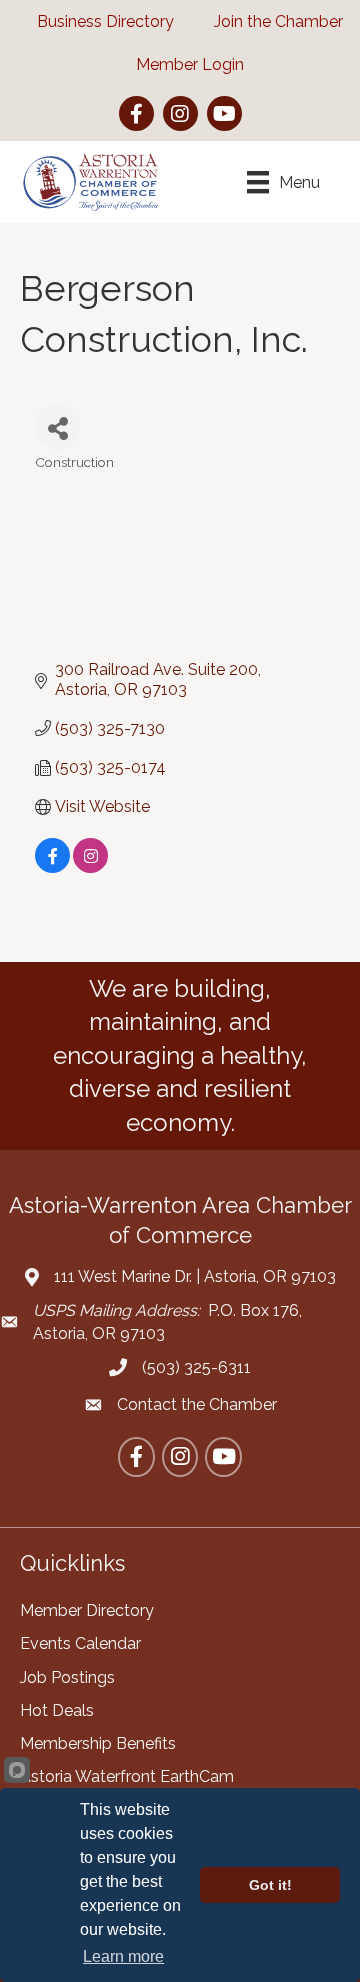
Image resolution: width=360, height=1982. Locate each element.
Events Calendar (80, 1643)
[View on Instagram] (90, 867)
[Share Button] (57, 427)
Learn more (123, 1956)
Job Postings (67, 1677)
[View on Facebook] (52, 867)
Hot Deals (57, 1710)
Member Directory (87, 1610)
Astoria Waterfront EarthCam (127, 1776)
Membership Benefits (98, 1743)
